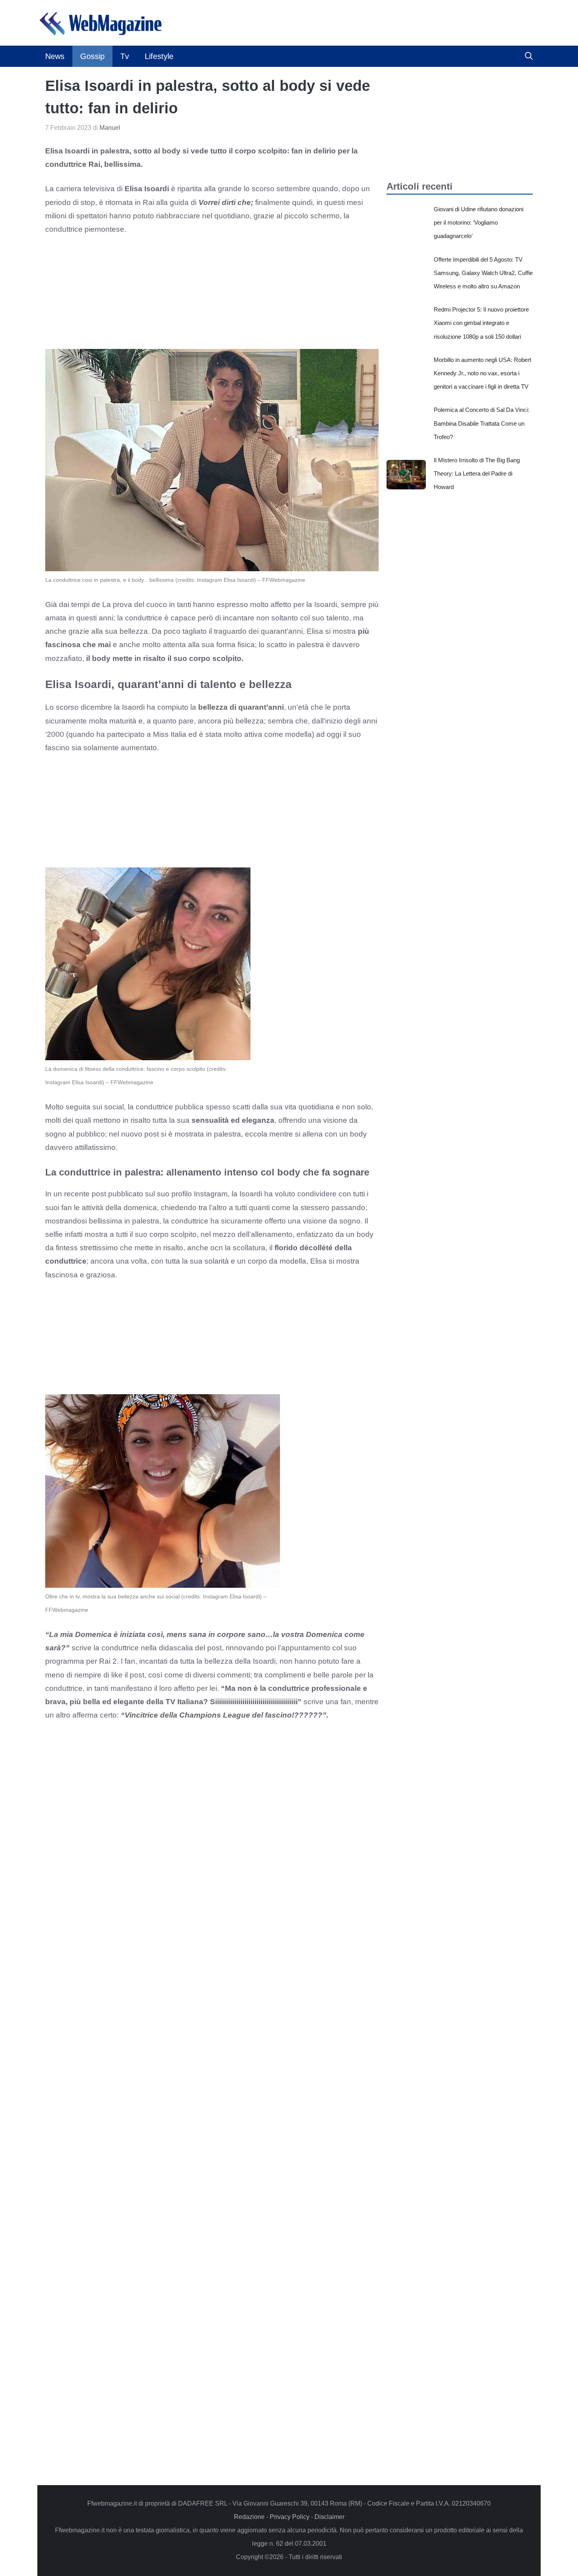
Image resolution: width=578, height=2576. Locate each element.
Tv (125, 56)
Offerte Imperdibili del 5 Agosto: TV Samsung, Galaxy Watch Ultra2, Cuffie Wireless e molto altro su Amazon (483, 273)
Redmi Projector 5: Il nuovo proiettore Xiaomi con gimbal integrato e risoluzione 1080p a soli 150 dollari (481, 323)
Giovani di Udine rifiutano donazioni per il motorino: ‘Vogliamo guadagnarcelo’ (479, 222)
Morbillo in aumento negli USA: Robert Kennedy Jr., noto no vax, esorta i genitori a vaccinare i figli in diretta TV (482, 373)
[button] (529, 56)
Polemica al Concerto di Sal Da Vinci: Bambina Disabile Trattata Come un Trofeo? (481, 423)
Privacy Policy (290, 2517)
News (55, 56)
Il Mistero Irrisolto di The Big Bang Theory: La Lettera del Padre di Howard (477, 473)
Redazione (249, 2517)
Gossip (92, 56)
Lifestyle (159, 56)
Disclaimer (329, 2517)
